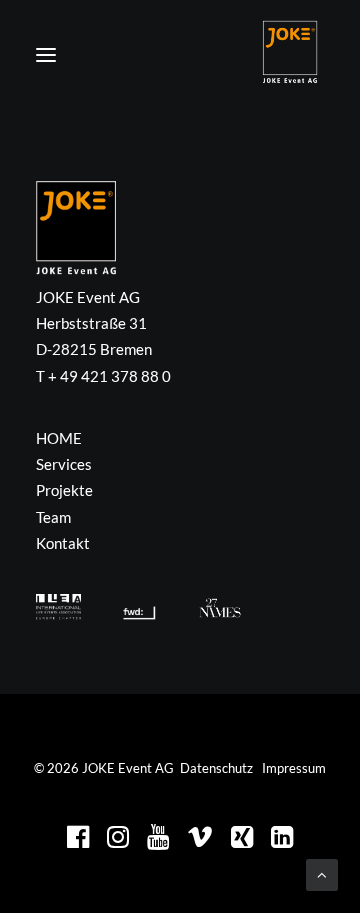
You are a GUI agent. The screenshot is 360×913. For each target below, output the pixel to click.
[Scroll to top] (322, 873)
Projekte (64, 490)
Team (53, 517)
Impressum (294, 768)
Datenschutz (216, 768)
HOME (59, 438)
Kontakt (63, 543)
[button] (46, 55)
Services (64, 464)
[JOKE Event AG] (290, 52)
